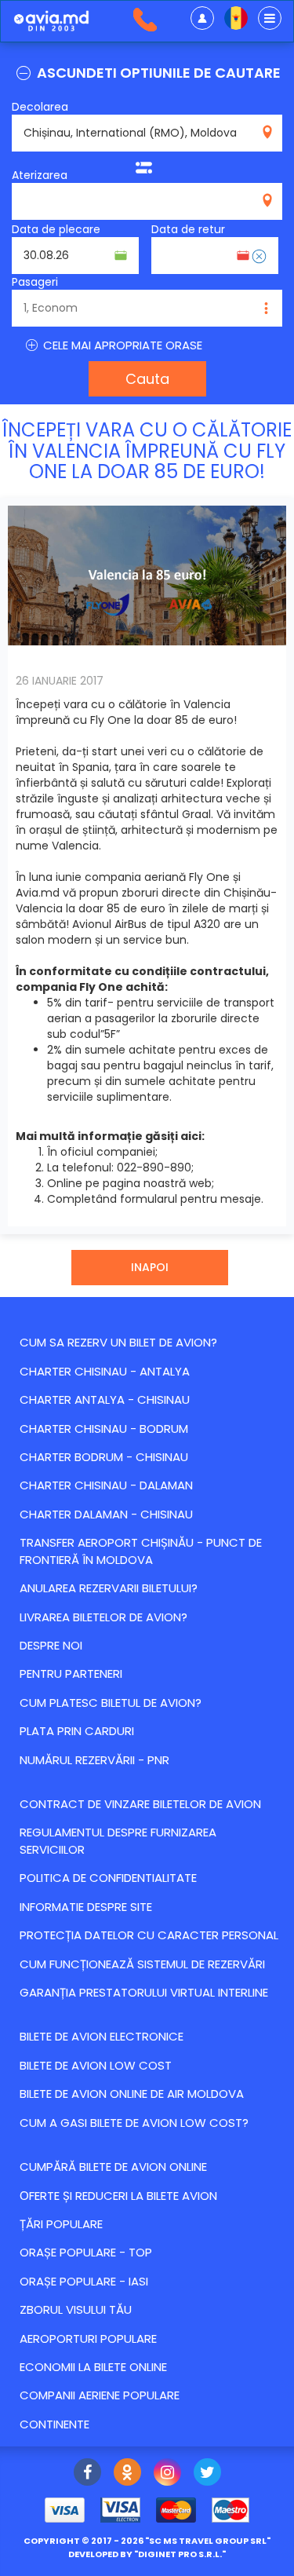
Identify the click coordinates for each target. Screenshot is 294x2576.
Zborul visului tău (76, 2309)
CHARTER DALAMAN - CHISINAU (106, 1514)
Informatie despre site (86, 1907)
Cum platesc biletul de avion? (111, 1703)
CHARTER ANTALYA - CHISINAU (105, 1399)
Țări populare (61, 2224)
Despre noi (51, 1645)
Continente (54, 2424)
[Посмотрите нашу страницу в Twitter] (207, 2474)
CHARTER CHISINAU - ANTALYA (105, 1371)
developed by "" (147, 2554)
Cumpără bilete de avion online (113, 2167)
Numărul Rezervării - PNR (94, 1760)
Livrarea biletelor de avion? (103, 1617)
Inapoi (150, 1267)
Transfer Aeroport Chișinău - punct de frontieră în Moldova (141, 1551)
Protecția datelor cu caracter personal (149, 1935)
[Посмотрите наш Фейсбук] (87, 2474)
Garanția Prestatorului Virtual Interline (144, 1992)
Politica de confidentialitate (108, 1878)
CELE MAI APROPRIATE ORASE (121, 345)
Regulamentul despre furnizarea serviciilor (118, 1840)
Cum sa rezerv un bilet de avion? (118, 1342)
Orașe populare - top (86, 2252)
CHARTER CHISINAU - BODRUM (104, 1429)
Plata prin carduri (77, 1731)
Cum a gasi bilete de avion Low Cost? (134, 2123)
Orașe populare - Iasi (84, 2281)
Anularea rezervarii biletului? (109, 1588)
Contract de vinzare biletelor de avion (140, 1804)
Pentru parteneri (71, 1673)
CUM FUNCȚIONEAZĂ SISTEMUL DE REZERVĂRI (142, 1964)
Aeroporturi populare (88, 2338)
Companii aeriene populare (100, 2395)
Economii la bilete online (93, 2367)
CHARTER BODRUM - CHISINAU (104, 1457)
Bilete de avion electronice (102, 2036)
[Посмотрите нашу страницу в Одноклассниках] (127, 2474)
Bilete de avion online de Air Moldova (132, 2094)
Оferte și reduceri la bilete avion (118, 2196)
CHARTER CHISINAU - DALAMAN (106, 1485)
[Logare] (202, 18)
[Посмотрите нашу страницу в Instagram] (167, 2474)
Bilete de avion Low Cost (96, 2065)
